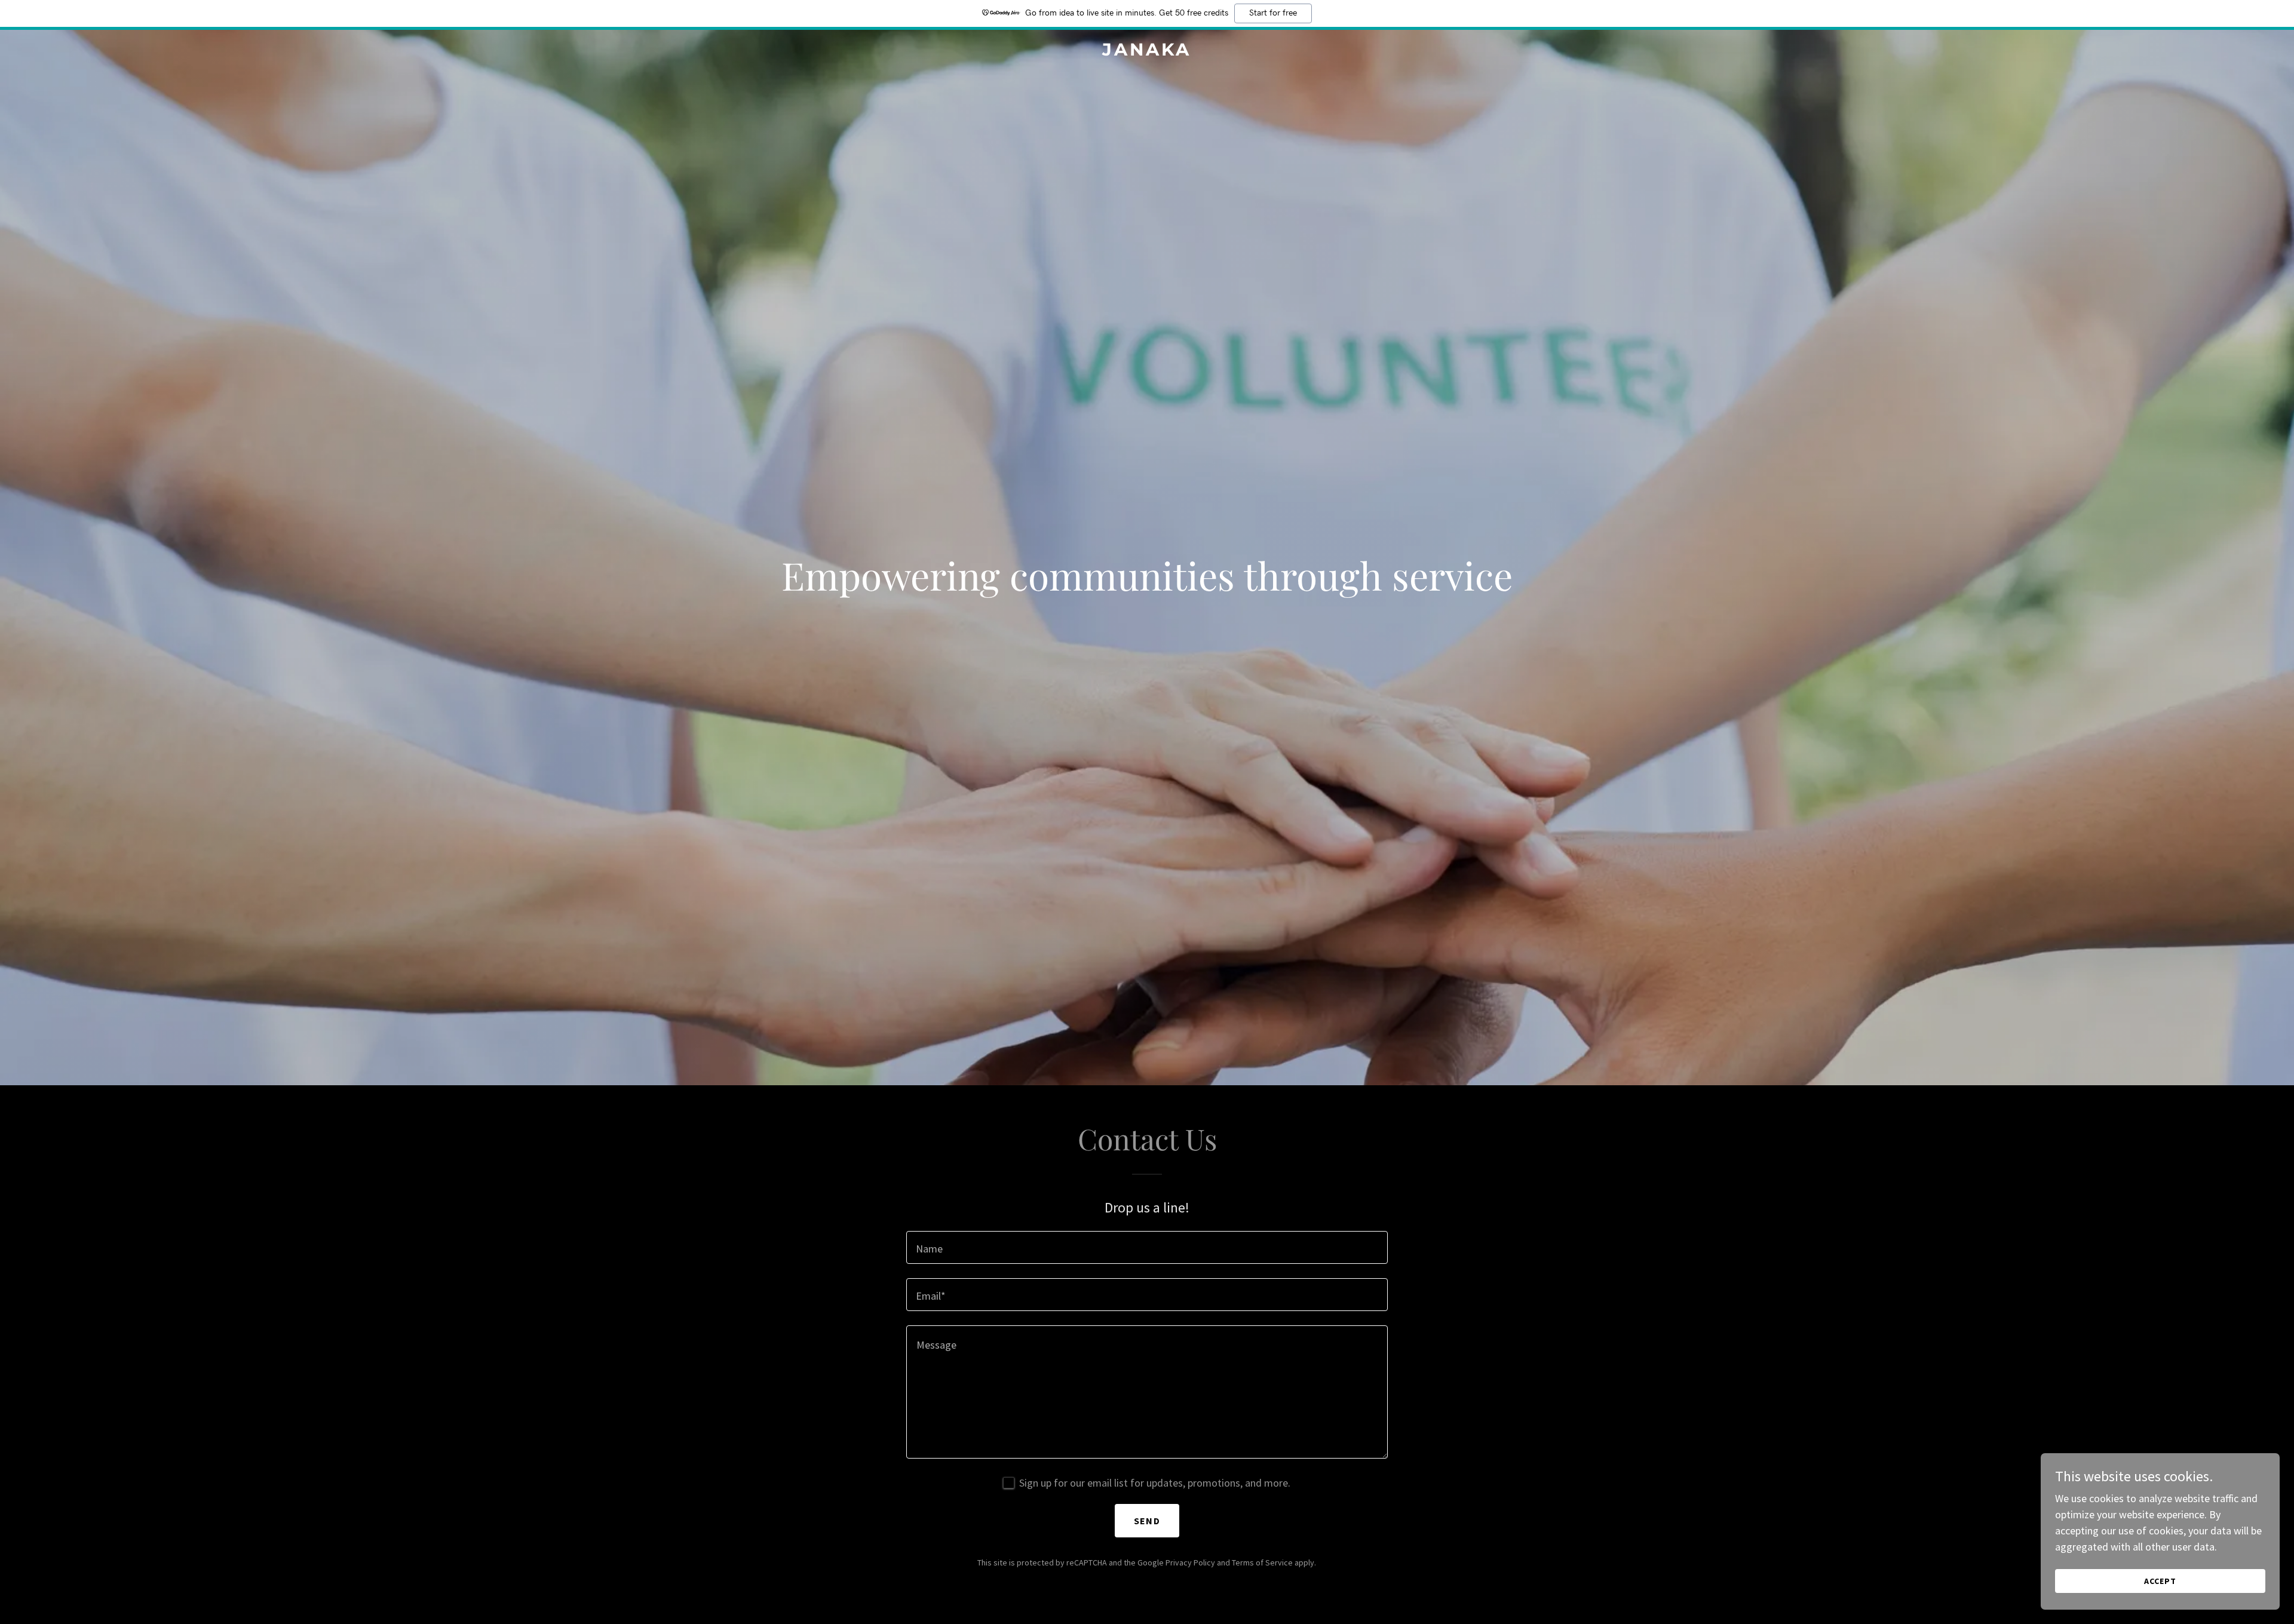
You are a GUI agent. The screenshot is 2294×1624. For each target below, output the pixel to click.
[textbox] (1147, 1247)
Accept (2160, 1581)
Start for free (1273, 13)
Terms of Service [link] (1262, 1562)
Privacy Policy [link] (1190, 1562)
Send (1147, 1521)
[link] (1147, 52)
